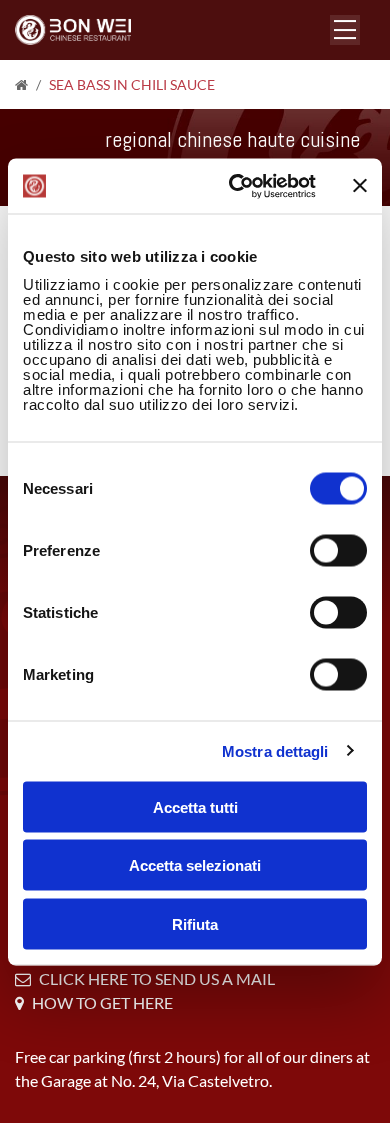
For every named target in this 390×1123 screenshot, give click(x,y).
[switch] (338, 550)
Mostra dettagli (275, 751)
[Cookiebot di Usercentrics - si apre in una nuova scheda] (236, 186)
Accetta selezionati (195, 865)
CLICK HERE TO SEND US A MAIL (157, 978)
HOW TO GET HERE (102, 1002)
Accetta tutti (195, 806)
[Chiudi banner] (360, 186)
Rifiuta (195, 923)
